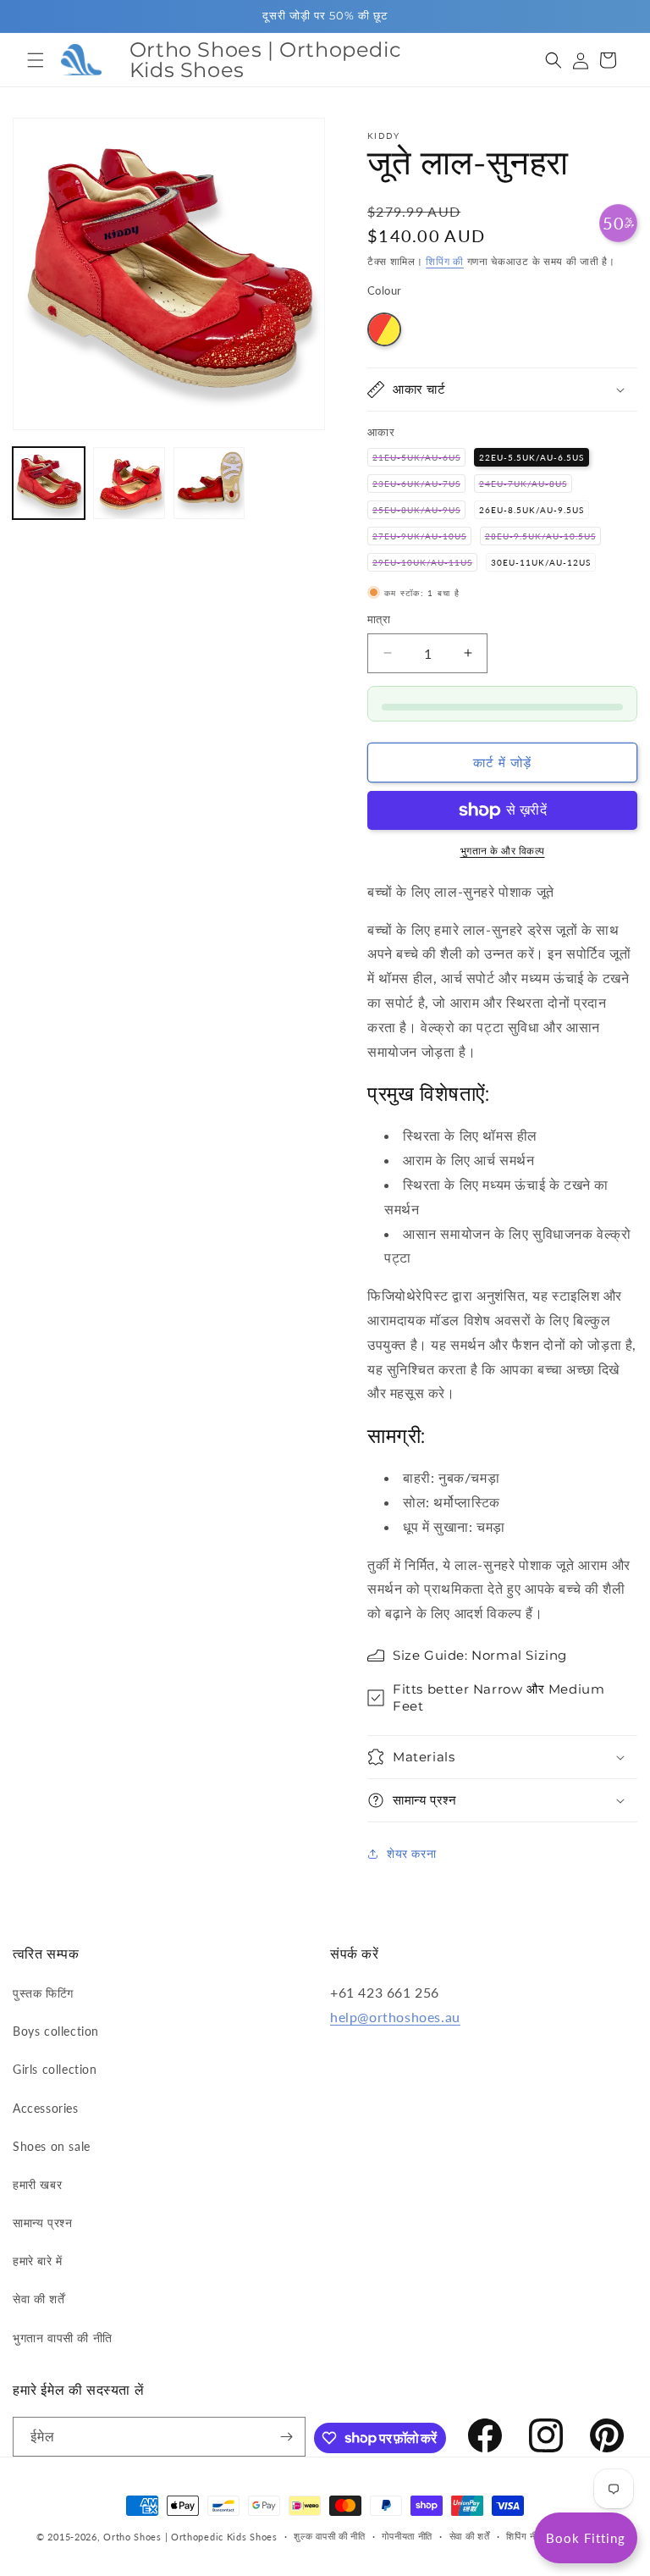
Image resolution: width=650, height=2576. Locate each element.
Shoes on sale (52, 2146)
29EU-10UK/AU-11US (425, 564)
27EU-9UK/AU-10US (422, 538)
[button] (36, 60)
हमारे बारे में (38, 2261)
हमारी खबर (37, 2184)
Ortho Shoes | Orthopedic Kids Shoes (190, 2537)
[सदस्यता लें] (286, 2437)
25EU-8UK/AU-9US (419, 511)
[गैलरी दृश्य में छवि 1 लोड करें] (49, 483)
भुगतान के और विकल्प (503, 851)
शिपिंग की (445, 261)
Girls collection (55, 2069)
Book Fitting (586, 2538)
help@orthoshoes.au (395, 2017)
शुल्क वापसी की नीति (329, 2536)
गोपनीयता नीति (407, 2536)
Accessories (46, 2108)
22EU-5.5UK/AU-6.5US (532, 457)
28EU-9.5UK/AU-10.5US (543, 538)
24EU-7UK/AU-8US (526, 485)
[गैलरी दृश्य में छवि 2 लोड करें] (129, 483)
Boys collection (56, 2031)
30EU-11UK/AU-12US (541, 562)
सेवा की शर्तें (39, 2299)
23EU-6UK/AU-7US (419, 485)
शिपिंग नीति (525, 2536)
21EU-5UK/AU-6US (419, 459)
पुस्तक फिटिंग (43, 1993)
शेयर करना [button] (411, 1853)
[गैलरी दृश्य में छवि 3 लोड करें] (209, 483)
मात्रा (379, 619)
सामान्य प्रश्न (42, 2222)
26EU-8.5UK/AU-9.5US (532, 510)
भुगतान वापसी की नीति (63, 2338)
